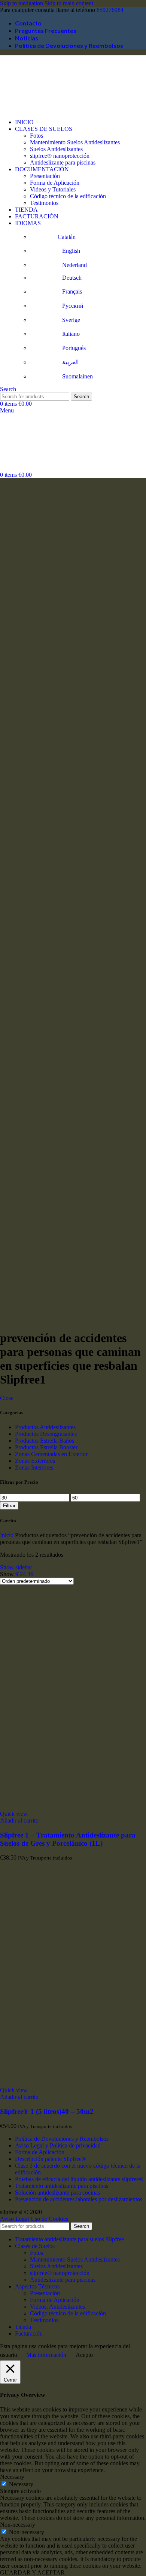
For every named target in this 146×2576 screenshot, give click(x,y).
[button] (19, 1820)
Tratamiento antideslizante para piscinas (62, 2186)
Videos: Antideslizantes (57, 2307)
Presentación (45, 176)
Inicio (7, 1535)
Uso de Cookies (49, 2219)
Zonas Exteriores (35, 1461)
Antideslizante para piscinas (63, 162)
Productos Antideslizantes (45, 1427)
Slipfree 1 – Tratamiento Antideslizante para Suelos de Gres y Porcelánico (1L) (68, 1839)
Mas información (46, 2355)
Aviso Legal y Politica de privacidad (58, 2145)
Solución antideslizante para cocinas (57, 2193)
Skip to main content (69, 3)
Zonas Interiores (34, 1467)
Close (7, 1398)
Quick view (14, 1814)
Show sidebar (16, 1567)
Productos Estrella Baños (45, 1441)
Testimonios (44, 203)
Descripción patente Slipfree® (51, 2159)
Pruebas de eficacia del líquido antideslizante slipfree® (79, 2179)
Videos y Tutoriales (53, 189)
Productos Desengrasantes (46, 1434)
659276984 (110, 10)
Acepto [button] (84, 2355)
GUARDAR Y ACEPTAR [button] (32, 2572)
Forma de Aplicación (55, 183)
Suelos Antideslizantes (56, 149)
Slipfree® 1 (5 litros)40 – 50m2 (47, 2111)
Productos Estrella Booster (46, 1447)
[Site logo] (37, 109)
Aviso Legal (14, 2219)
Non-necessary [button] (18, 2525)
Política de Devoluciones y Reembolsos (62, 2139)
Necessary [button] (12, 2477)
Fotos (36, 136)
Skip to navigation (22, 3)
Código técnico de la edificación (68, 196)
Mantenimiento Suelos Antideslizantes (75, 142)
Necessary (21, 2484)
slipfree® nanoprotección (60, 156)
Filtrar (9, 1506)
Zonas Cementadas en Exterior (51, 1454)
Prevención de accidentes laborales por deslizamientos (79, 2199)
